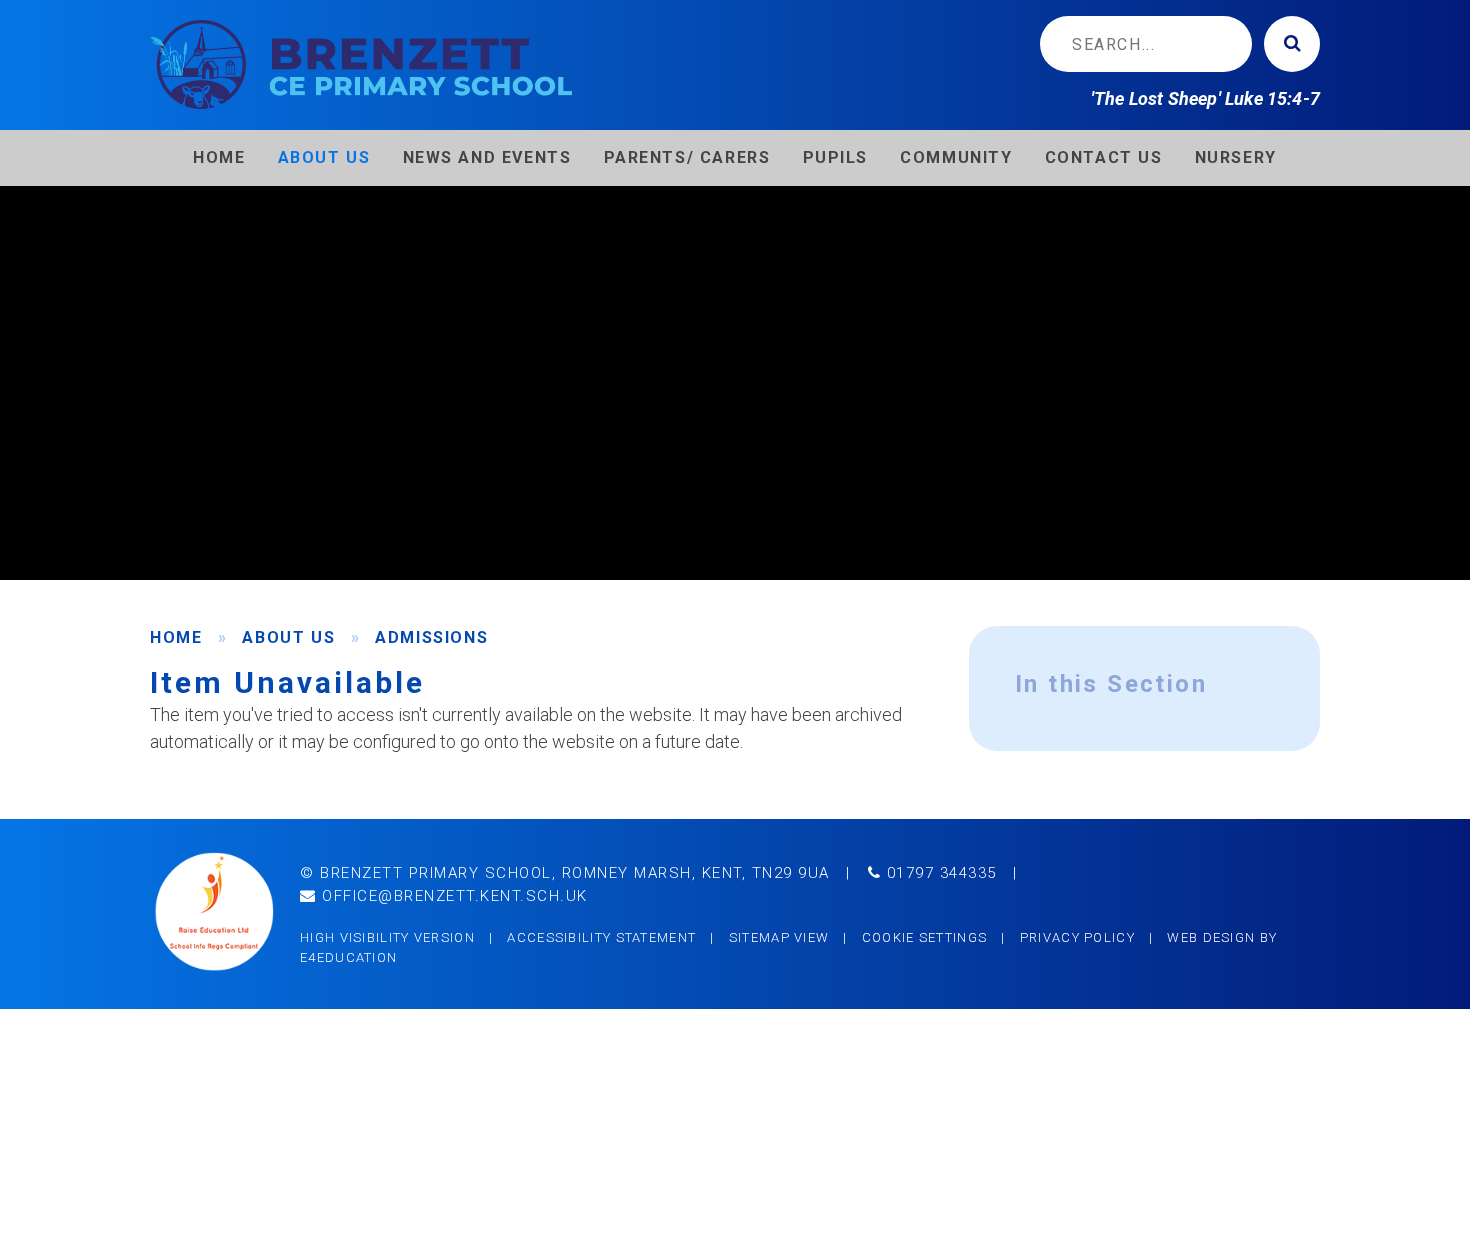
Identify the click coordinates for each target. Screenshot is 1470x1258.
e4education (348, 957)
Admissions (431, 637)
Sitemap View (779, 937)
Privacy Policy (1077, 937)
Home (176, 637)
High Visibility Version (387, 937)
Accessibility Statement (601, 937)
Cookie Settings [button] (925, 937)
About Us (288, 637)
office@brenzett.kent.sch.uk (452, 896)
